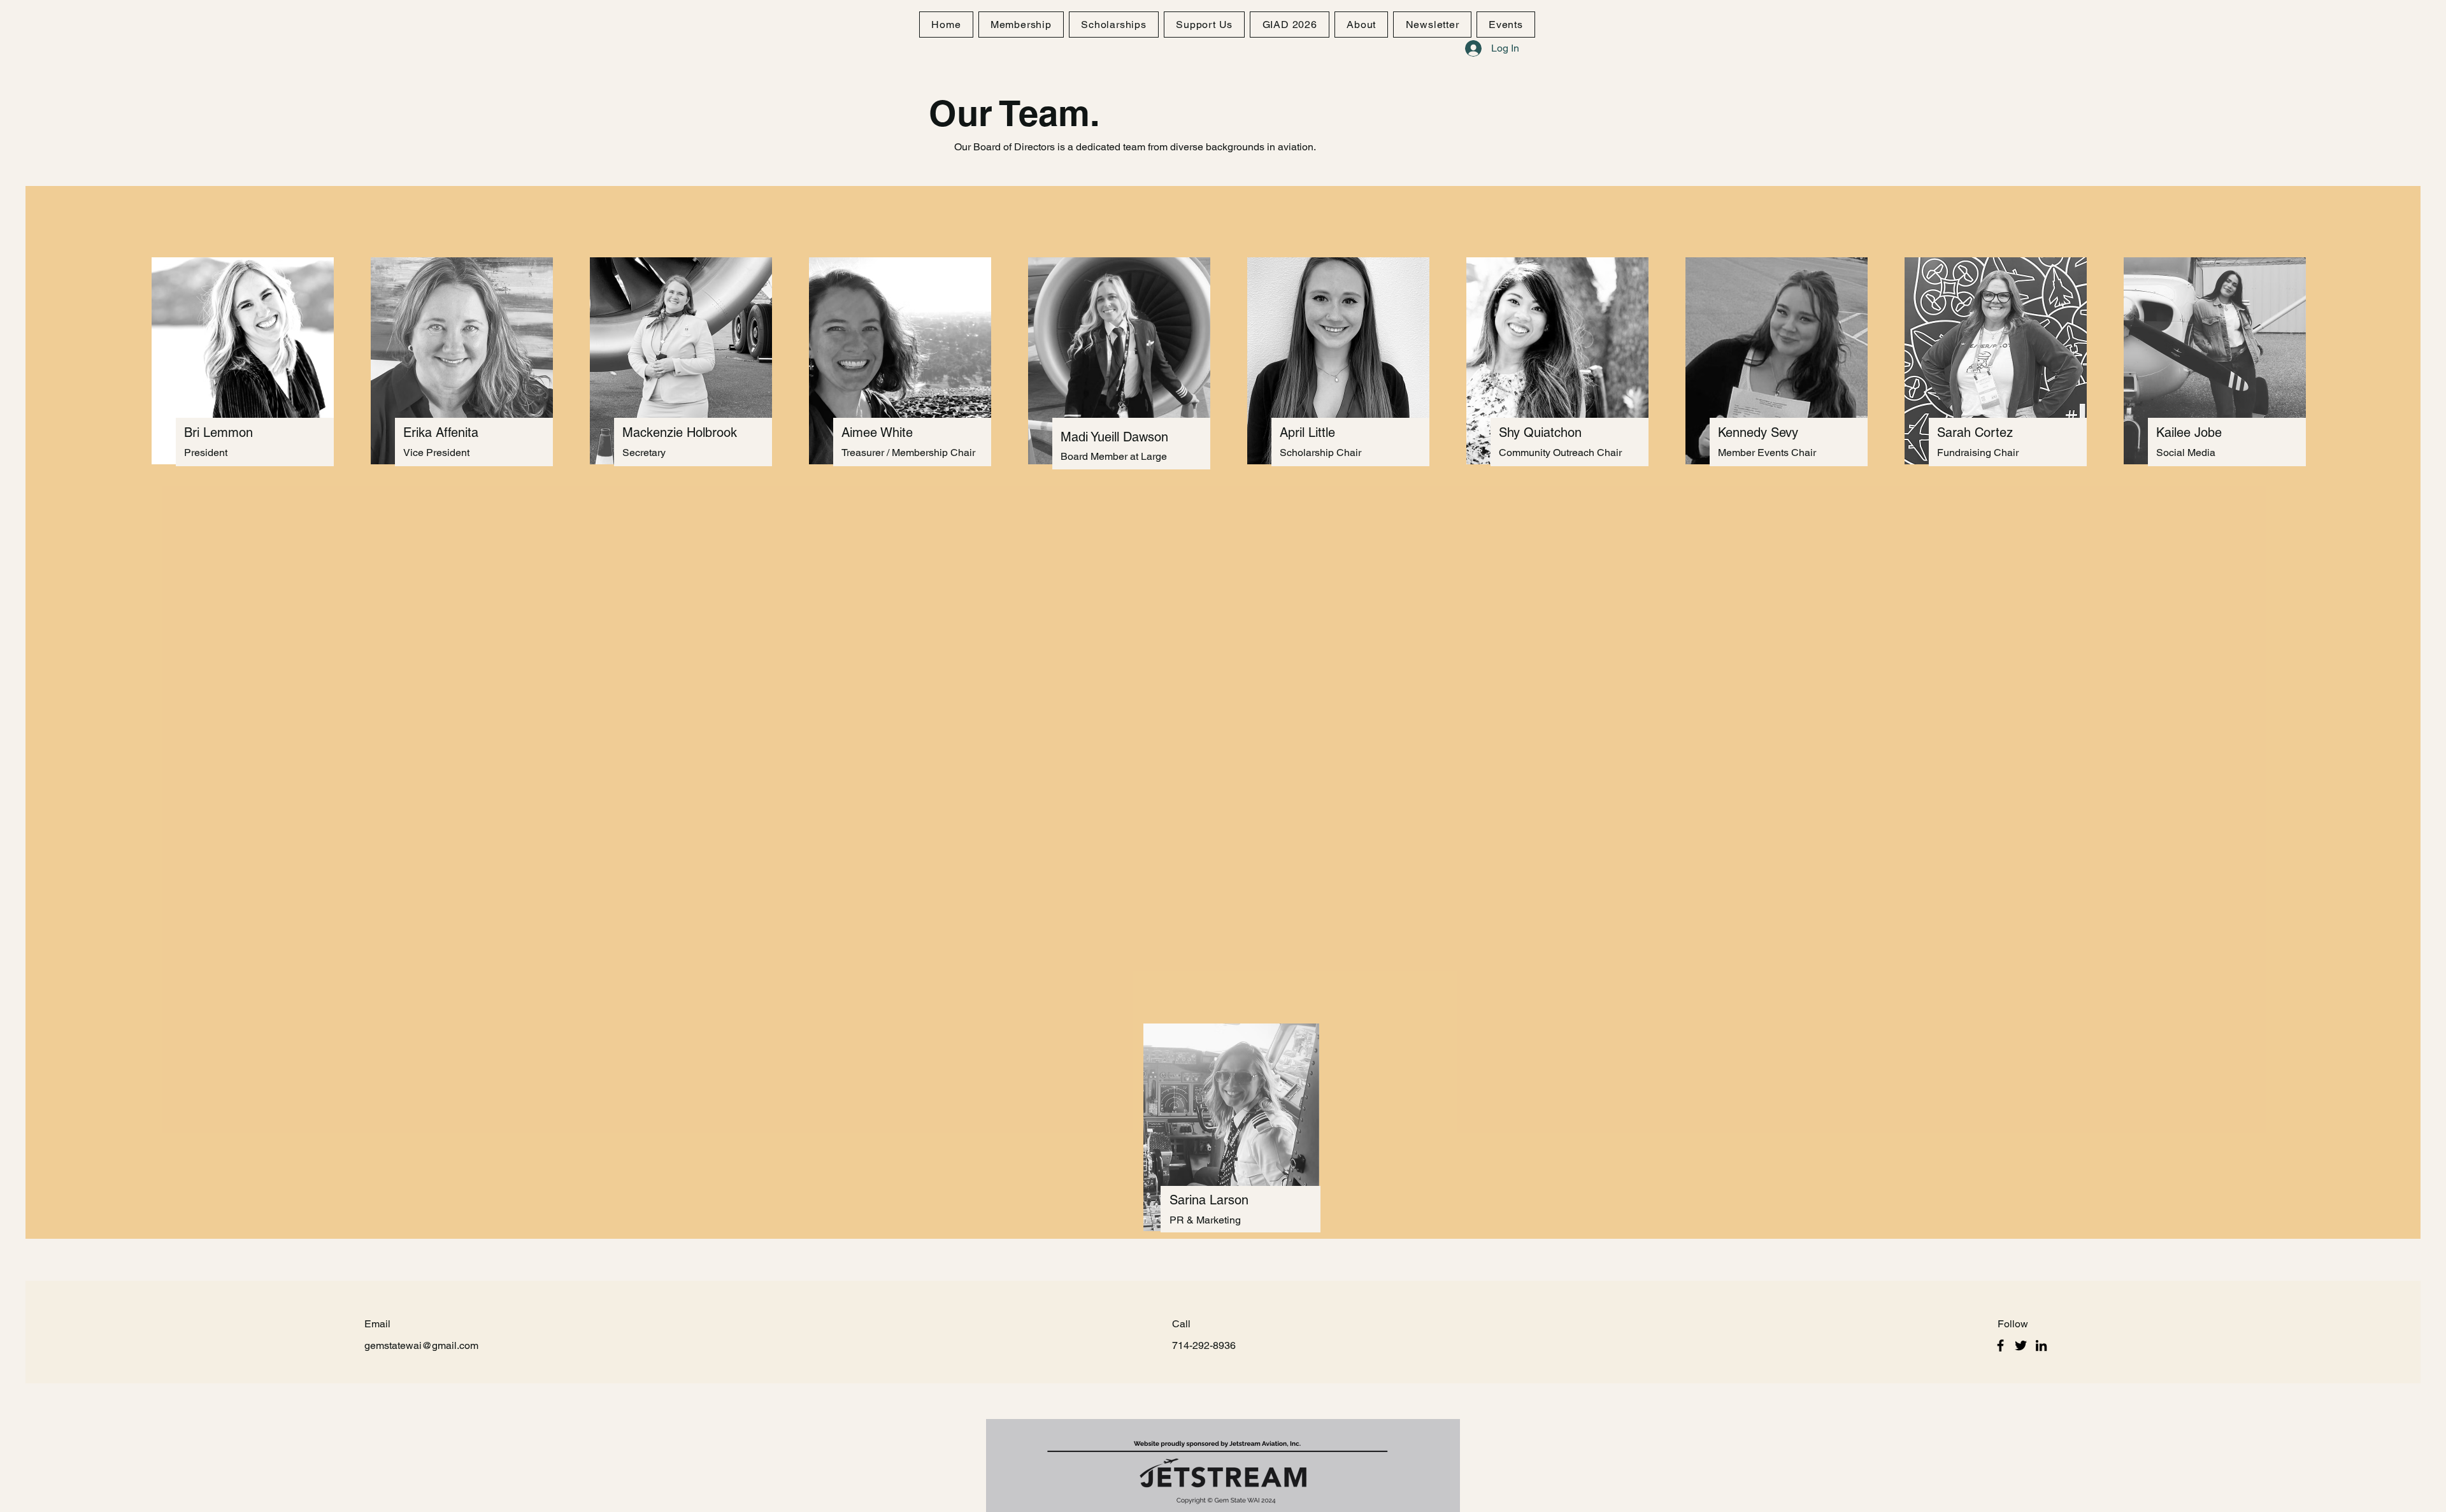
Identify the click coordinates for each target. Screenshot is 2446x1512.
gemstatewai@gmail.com (421, 1345)
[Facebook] (2000, 1345)
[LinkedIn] (2041, 1345)
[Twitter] (2021, 1345)
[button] (1361, 25)
